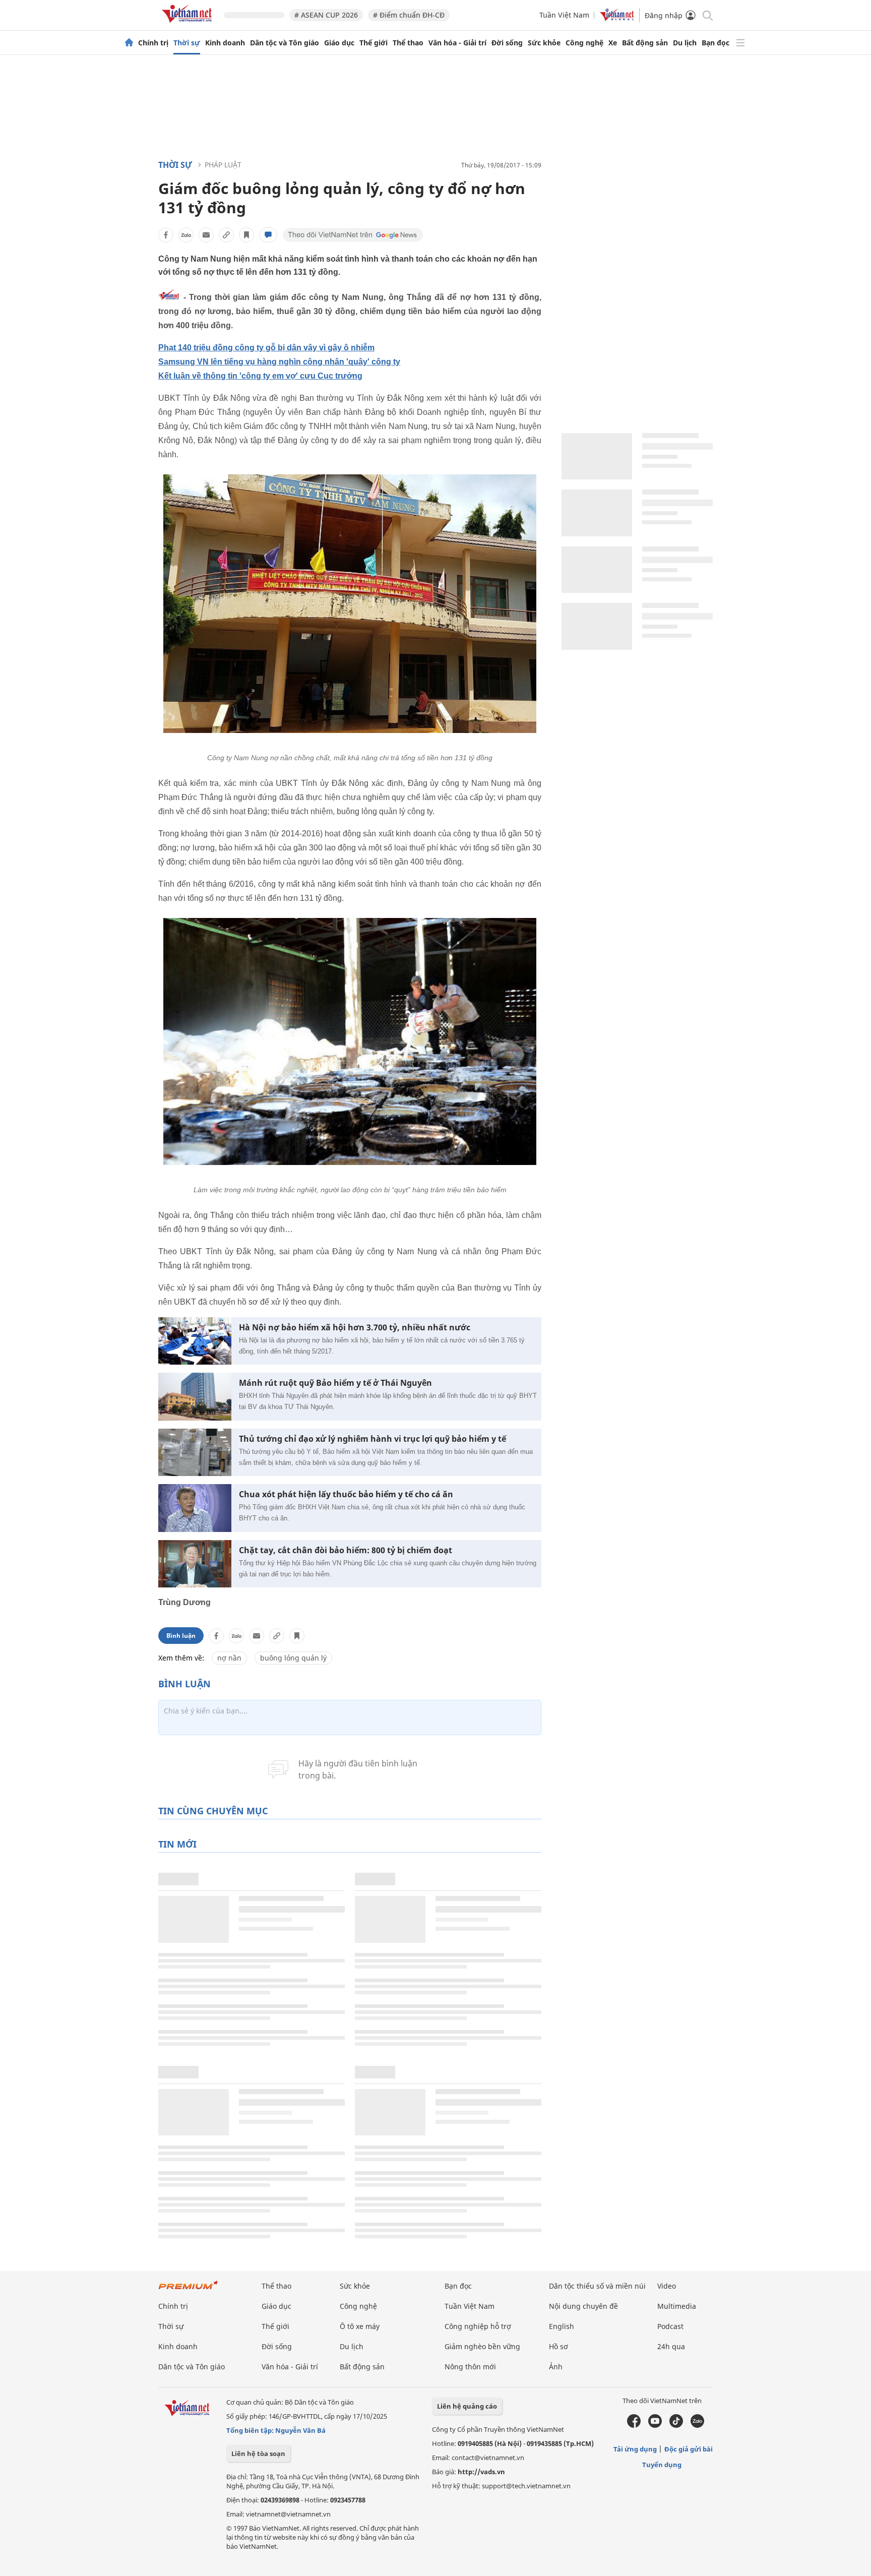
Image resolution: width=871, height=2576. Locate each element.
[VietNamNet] (129, 43)
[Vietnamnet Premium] (189, 2290)
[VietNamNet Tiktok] (676, 2425)
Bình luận (181, 1636)
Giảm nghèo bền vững (482, 2346)
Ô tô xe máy (360, 2326)
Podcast (670, 2326)
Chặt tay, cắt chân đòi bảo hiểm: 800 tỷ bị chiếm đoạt (346, 1550)
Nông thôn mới (470, 2367)
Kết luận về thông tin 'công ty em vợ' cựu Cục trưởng (260, 376)
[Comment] (268, 235)
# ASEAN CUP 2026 (326, 15)
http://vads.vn (481, 2472)
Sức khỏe (544, 43)
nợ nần (229, 1658)
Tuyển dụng (662, 2465)
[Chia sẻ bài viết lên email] (206, 235)
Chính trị (153, 43)
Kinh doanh (225, 43)
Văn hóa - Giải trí (457, 43)
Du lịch (685, 43)
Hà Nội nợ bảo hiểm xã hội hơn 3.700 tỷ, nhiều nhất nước (355, 1328)
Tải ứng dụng (635, 2449)
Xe (613, 43)
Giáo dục (339, 43)
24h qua (671, 2346)
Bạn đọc (716, 43)
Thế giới (374, 43)
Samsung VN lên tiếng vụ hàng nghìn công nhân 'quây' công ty (279, 362)
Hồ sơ (558, 2346)
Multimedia (677, 2306)
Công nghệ (584, 43)
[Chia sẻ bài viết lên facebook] (166, 235)
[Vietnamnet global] (617, 18)
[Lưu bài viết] (246, 235)
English (562, 2326)
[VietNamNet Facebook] (634, 2425)
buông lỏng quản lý (293, 1658)
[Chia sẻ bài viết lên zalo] (186, 235)
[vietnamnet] (189, 24)
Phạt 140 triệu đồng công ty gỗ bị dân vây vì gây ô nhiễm (266, 348)
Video (667, 2286)
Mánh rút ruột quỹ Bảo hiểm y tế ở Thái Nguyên (335, 1383)
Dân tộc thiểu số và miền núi (597, 2286)
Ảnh (556, 2367)
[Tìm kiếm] (707, 15)
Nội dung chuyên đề (583, 2306)
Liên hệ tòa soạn (258, 2454)
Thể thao (408, 43)
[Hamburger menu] (740, 43)
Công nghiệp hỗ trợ (478, 2326)
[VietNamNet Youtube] (655, 2425)
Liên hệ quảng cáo (467, 2406)
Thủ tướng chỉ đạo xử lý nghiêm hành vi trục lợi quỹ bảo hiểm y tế (372, 1439)
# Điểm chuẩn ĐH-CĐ (409, 15)
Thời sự (187, 43)
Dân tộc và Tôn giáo (285, 43)
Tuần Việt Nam (564, 15)
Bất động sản (645, 43)
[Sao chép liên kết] (226, 235)
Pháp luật (223, 165)
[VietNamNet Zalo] (697, 2425)
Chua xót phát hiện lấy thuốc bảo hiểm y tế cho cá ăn (346, 1494)
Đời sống (507, 43)
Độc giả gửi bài (689, 2449)
